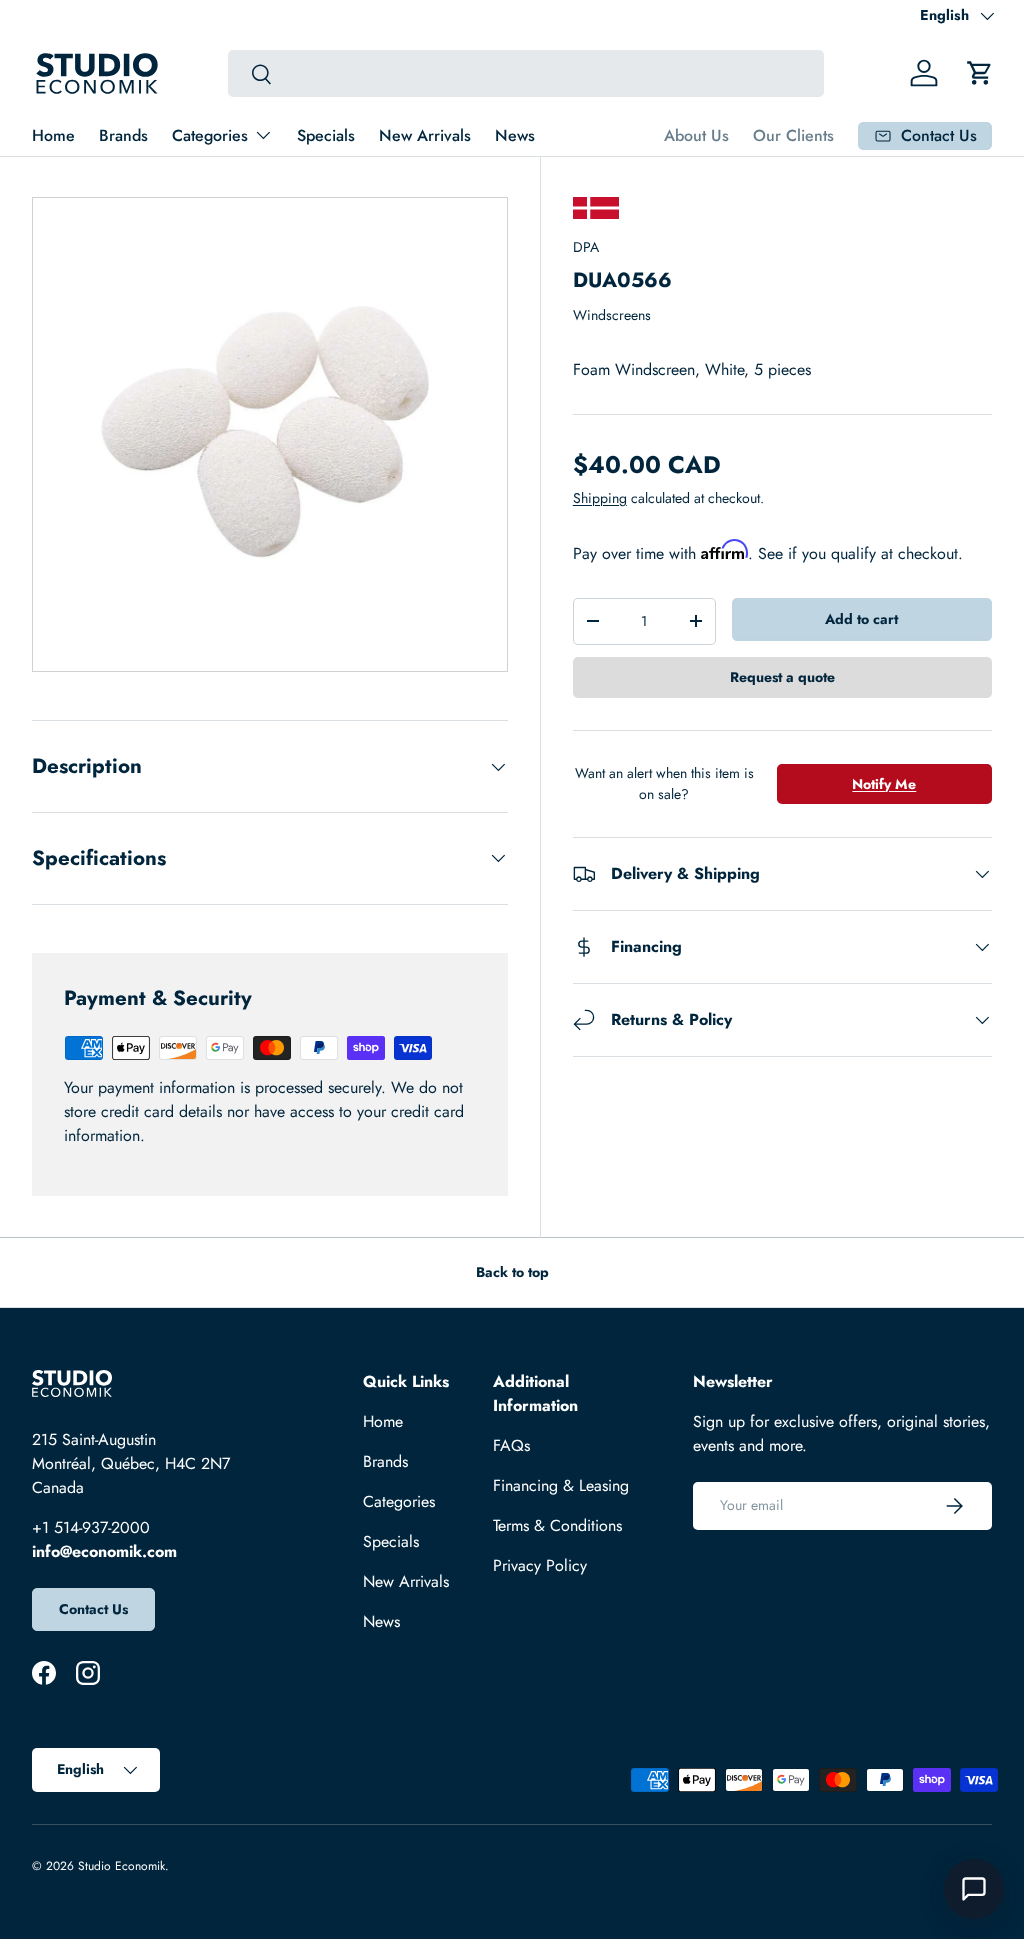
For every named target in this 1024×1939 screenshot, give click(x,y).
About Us (696, 135)
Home (53, 135)
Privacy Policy (540, 1565)
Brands (123, 135)
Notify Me (884, 784)
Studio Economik (121, 1866)
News (515, 135)
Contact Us (93, 1609)
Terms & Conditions (557, 1525)
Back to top (512, 1272)
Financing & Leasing (561, 1485)
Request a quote (782, 677)
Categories (399, 1501)
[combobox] (526, 73)
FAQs (511, 1445)
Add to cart (861, 619)
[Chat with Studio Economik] (974, 1889)
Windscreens (612, 315)
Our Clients (793, 135)
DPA (586, 247)
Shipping (600, 498)
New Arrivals (425, 135)
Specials (326, 135)
